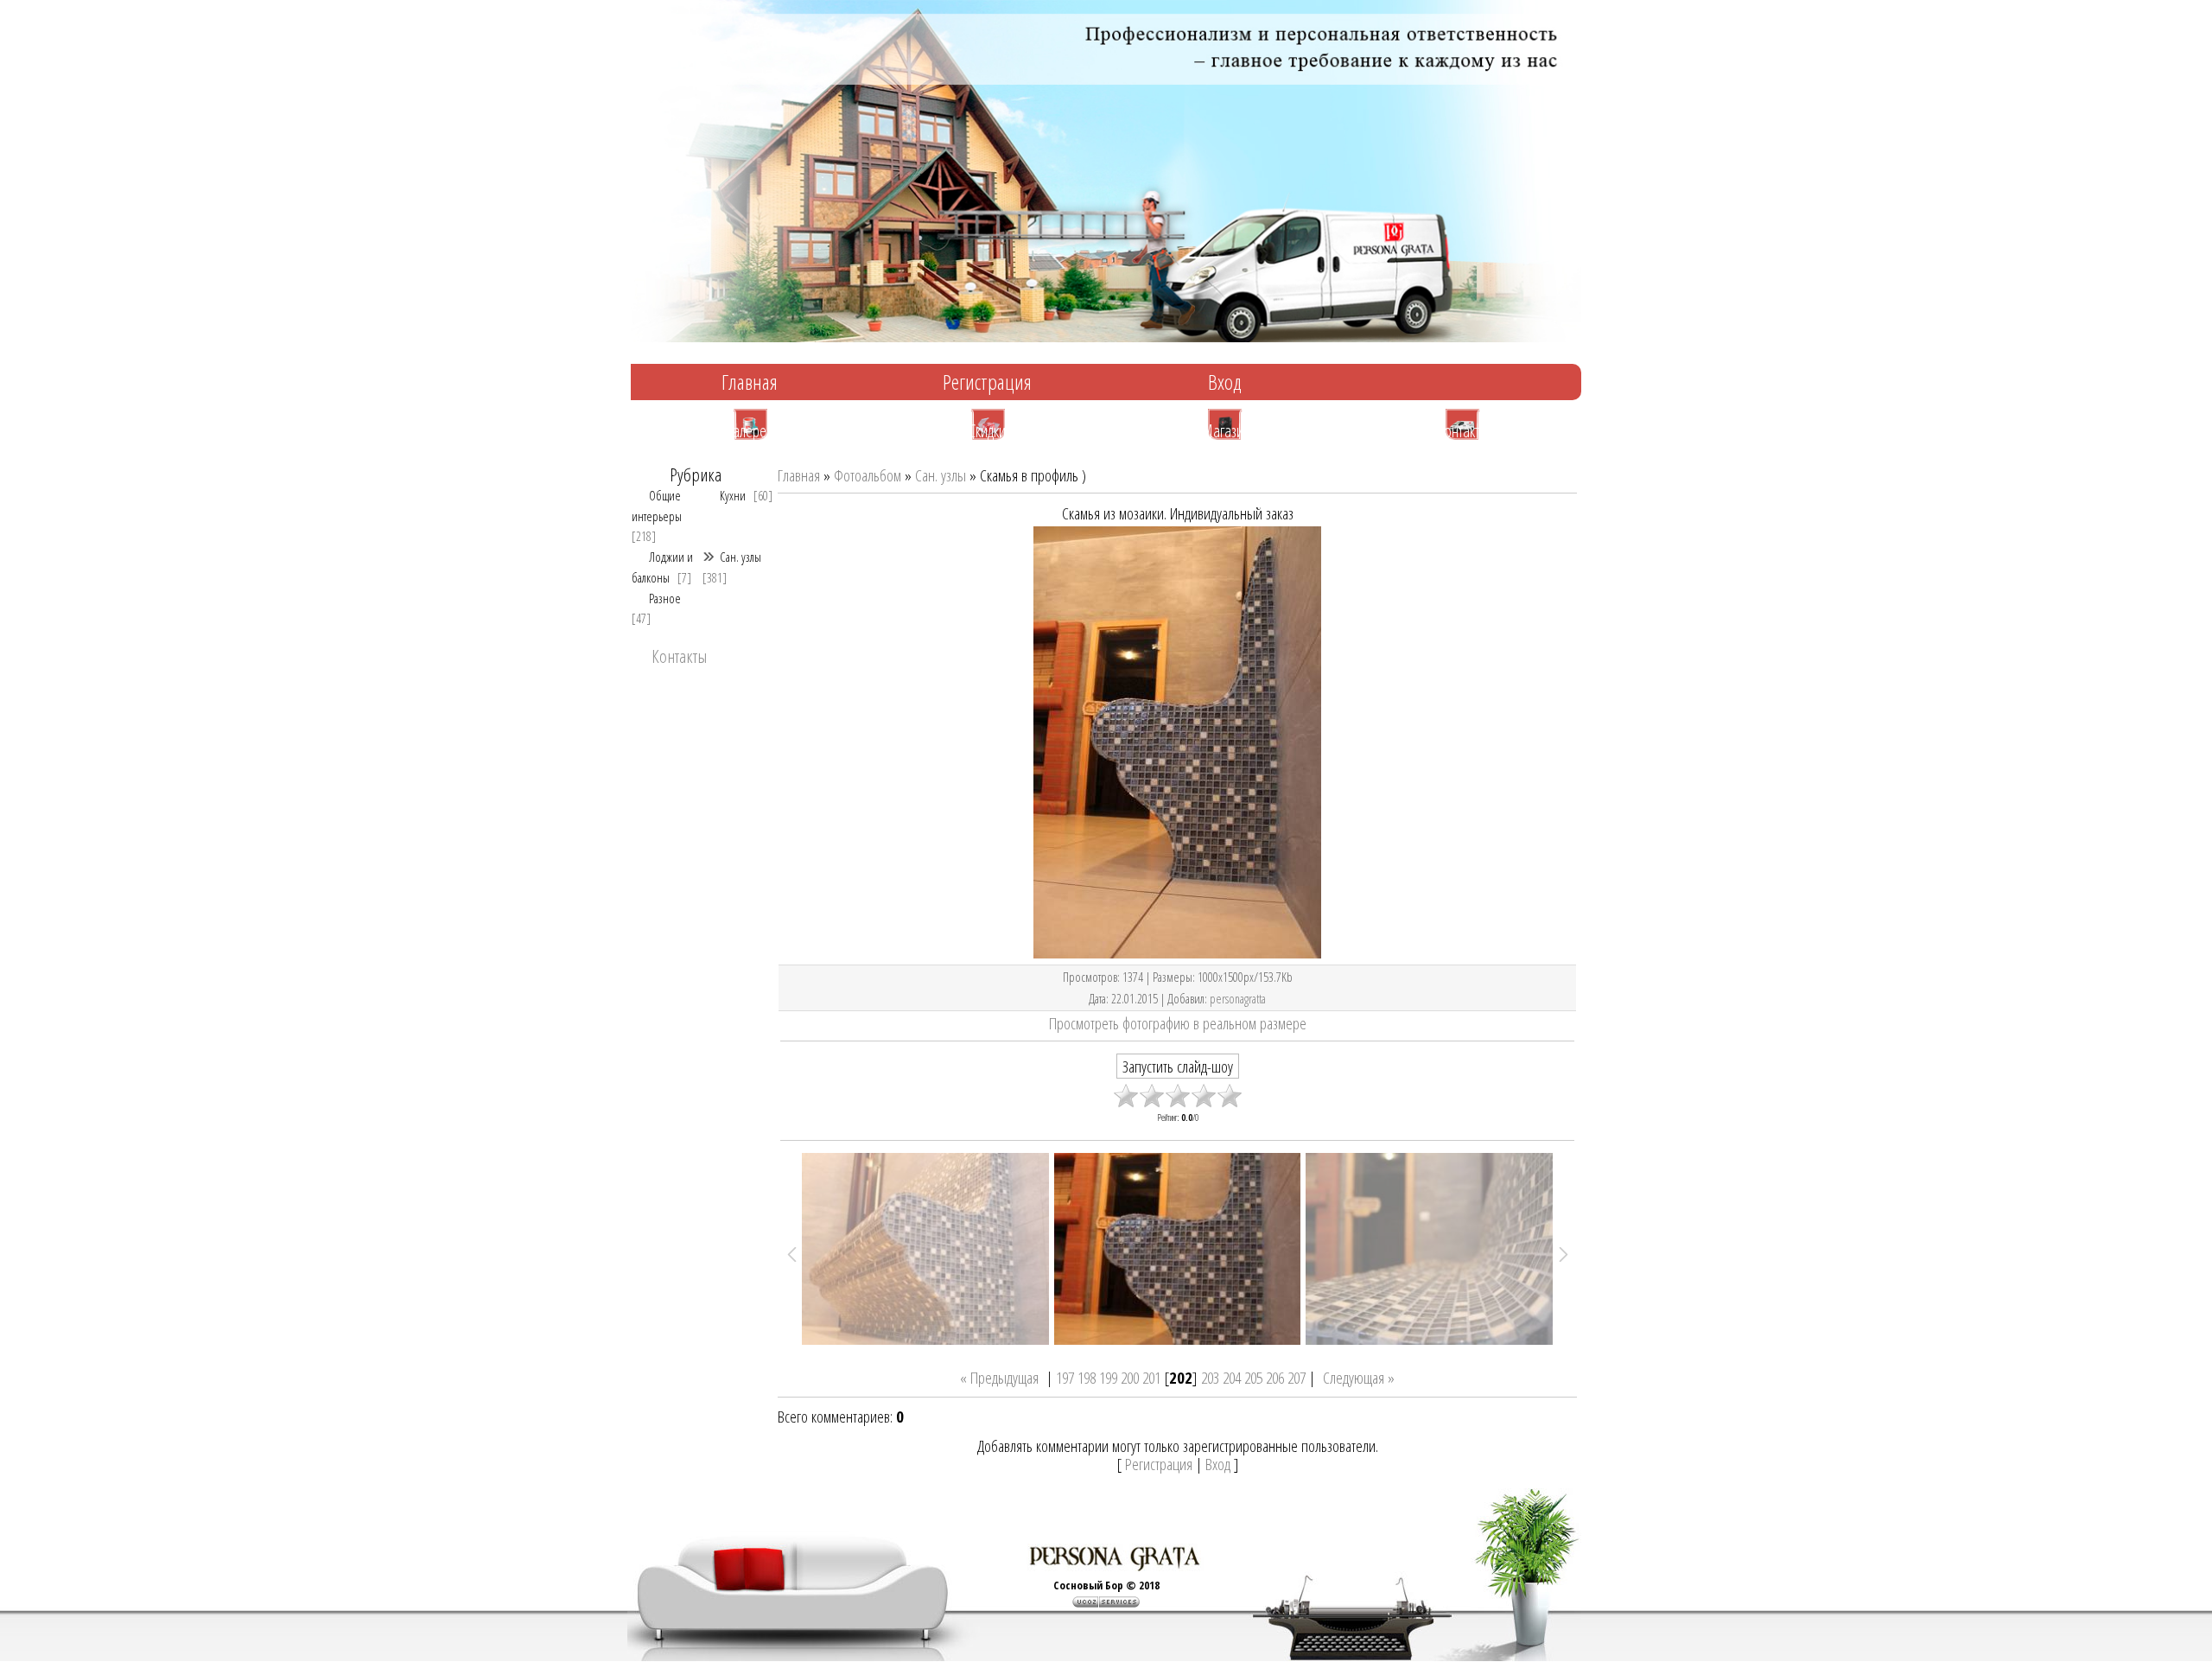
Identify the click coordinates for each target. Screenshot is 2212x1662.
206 (1275, 1377)
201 (1151, 1377)
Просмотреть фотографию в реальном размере (1178, 1023)
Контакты (1462, 430)
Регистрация (987, 382)
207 (1297, 1377)
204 (1232, 1377)
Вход (1225, 382)
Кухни (733, 495)
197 (1065, 1377)
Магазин (1225, 430)
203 (1210, 1377)
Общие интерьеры (657, 505)
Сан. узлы (741, 557)
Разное (665, 598)
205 (1253, 1377)
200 (1130, 1377)
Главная (750, 382)
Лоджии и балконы (662, 567)
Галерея (750, 430)
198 (1087, 1377)
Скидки (987, 430)
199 (1108, 1377)
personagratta (1238, 998)
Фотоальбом (868, 475)
